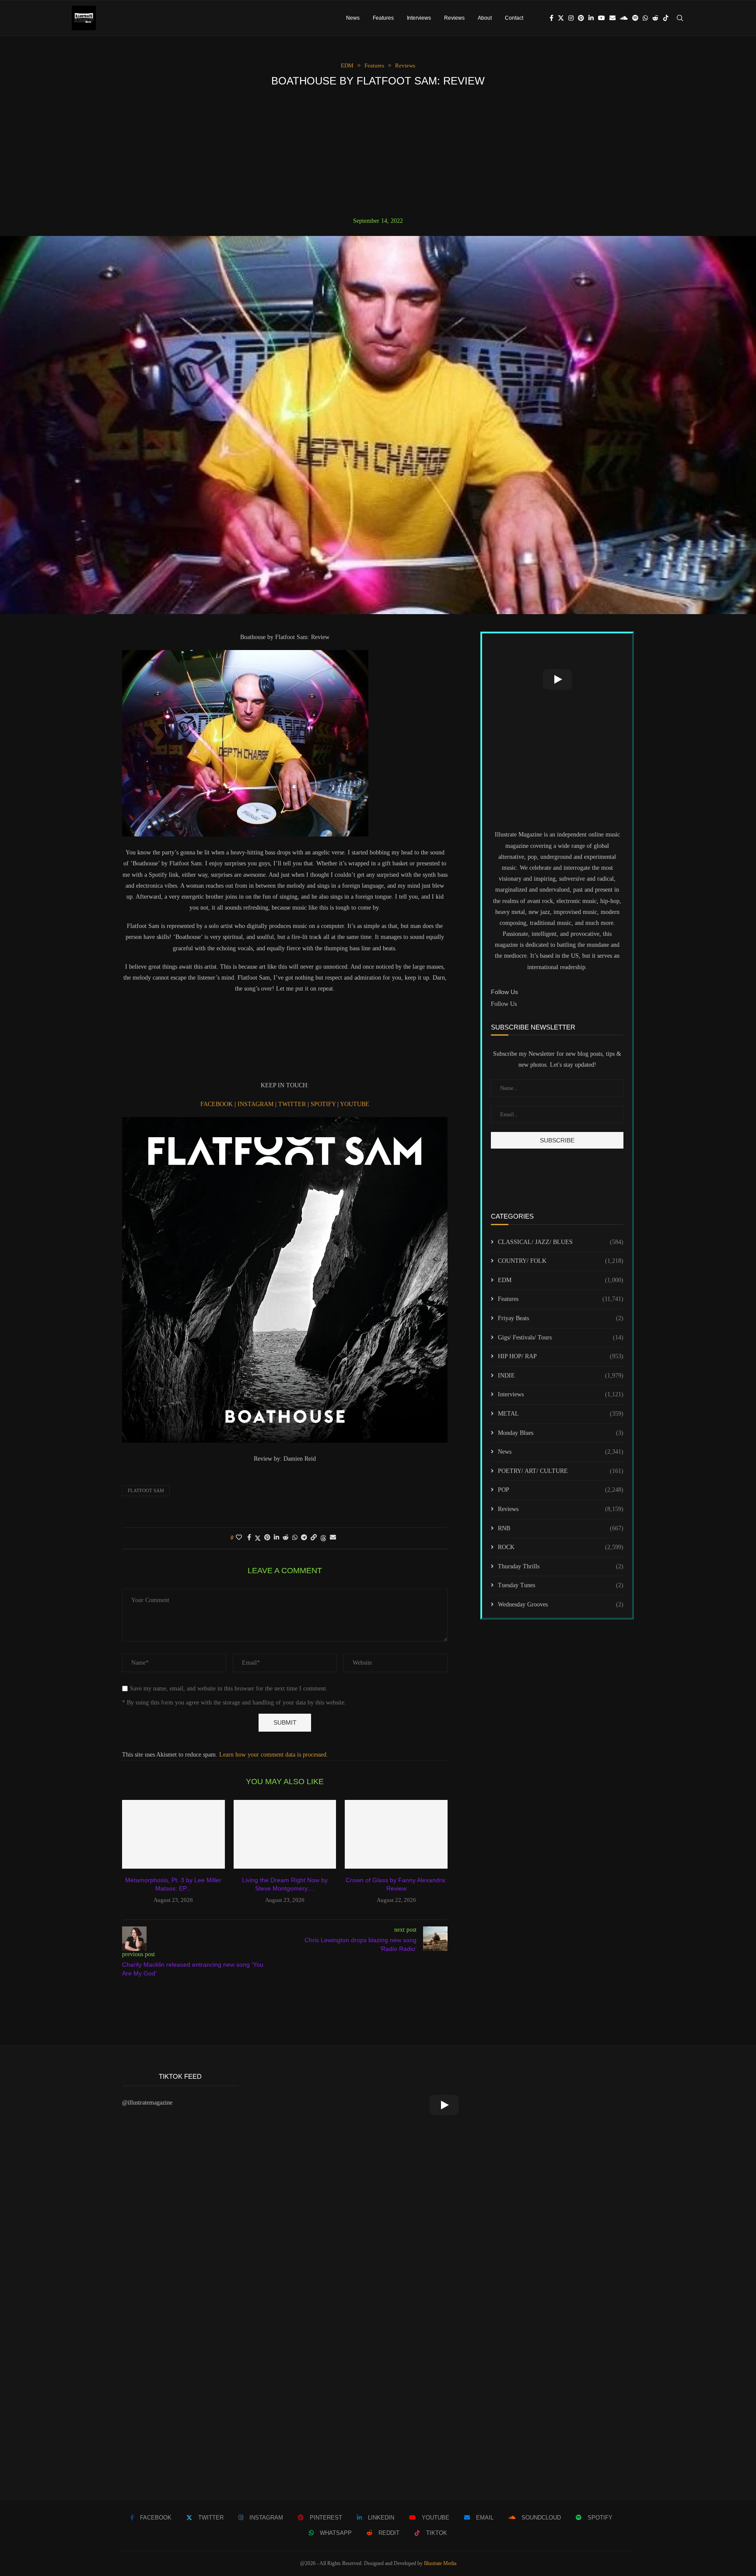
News (353, 18)
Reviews (454, 18)
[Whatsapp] (645, 18)
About (485, 18)
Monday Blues (561, 1433)
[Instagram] (571, 18)
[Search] (680, 18)
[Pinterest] (581, 18)
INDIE (561, 1376)
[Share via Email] (333, 1538)
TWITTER (293, 1104)
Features (383, 18)
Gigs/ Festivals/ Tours (561, 1337)
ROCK (561, 1547)
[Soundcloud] (624, 18)
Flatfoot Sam (146, 1490)
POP (561, 1490)
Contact (514, 18)
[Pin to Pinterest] (267, 1538)
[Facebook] (551, 18)
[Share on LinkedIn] (276, 1538)
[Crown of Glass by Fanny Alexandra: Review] (396, 1834)
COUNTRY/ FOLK (561, 1261)
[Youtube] (602, 18)
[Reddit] (655, 18)
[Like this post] (239, 1538)
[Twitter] (561, 18)
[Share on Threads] (323, 1538)
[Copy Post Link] (314, 1538)
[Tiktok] (666, 18)
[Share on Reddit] (286, 1538)
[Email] (612, 18)
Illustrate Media (440, 2563)
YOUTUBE (355, 1104)
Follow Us (504, 1004)
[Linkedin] (591, 18)
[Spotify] (635, 18)
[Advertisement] (378, 152)
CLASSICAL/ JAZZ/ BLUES (561, 1242)
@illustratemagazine (147, 2103)
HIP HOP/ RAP (561, 1356)
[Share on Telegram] (304, 1538)
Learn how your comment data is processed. (274, 1755)
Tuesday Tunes (561, 1585)
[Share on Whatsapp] (295, 1538)
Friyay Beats (561, 1318)
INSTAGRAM (256, 1104)
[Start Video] (557, 679)
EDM (561, 1280)
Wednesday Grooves (561, 1604)
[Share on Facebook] (249, 1538)
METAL (561, 1414)
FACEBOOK (217, 1104)
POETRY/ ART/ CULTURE (561, 1471)
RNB (561, 1528)
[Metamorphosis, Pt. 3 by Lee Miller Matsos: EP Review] (173, 1834)
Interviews (419, 18)
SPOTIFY (324, 1104)
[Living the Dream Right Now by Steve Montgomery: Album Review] (285, 1834)
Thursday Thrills (561, 1566)
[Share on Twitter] (258, 1538)
